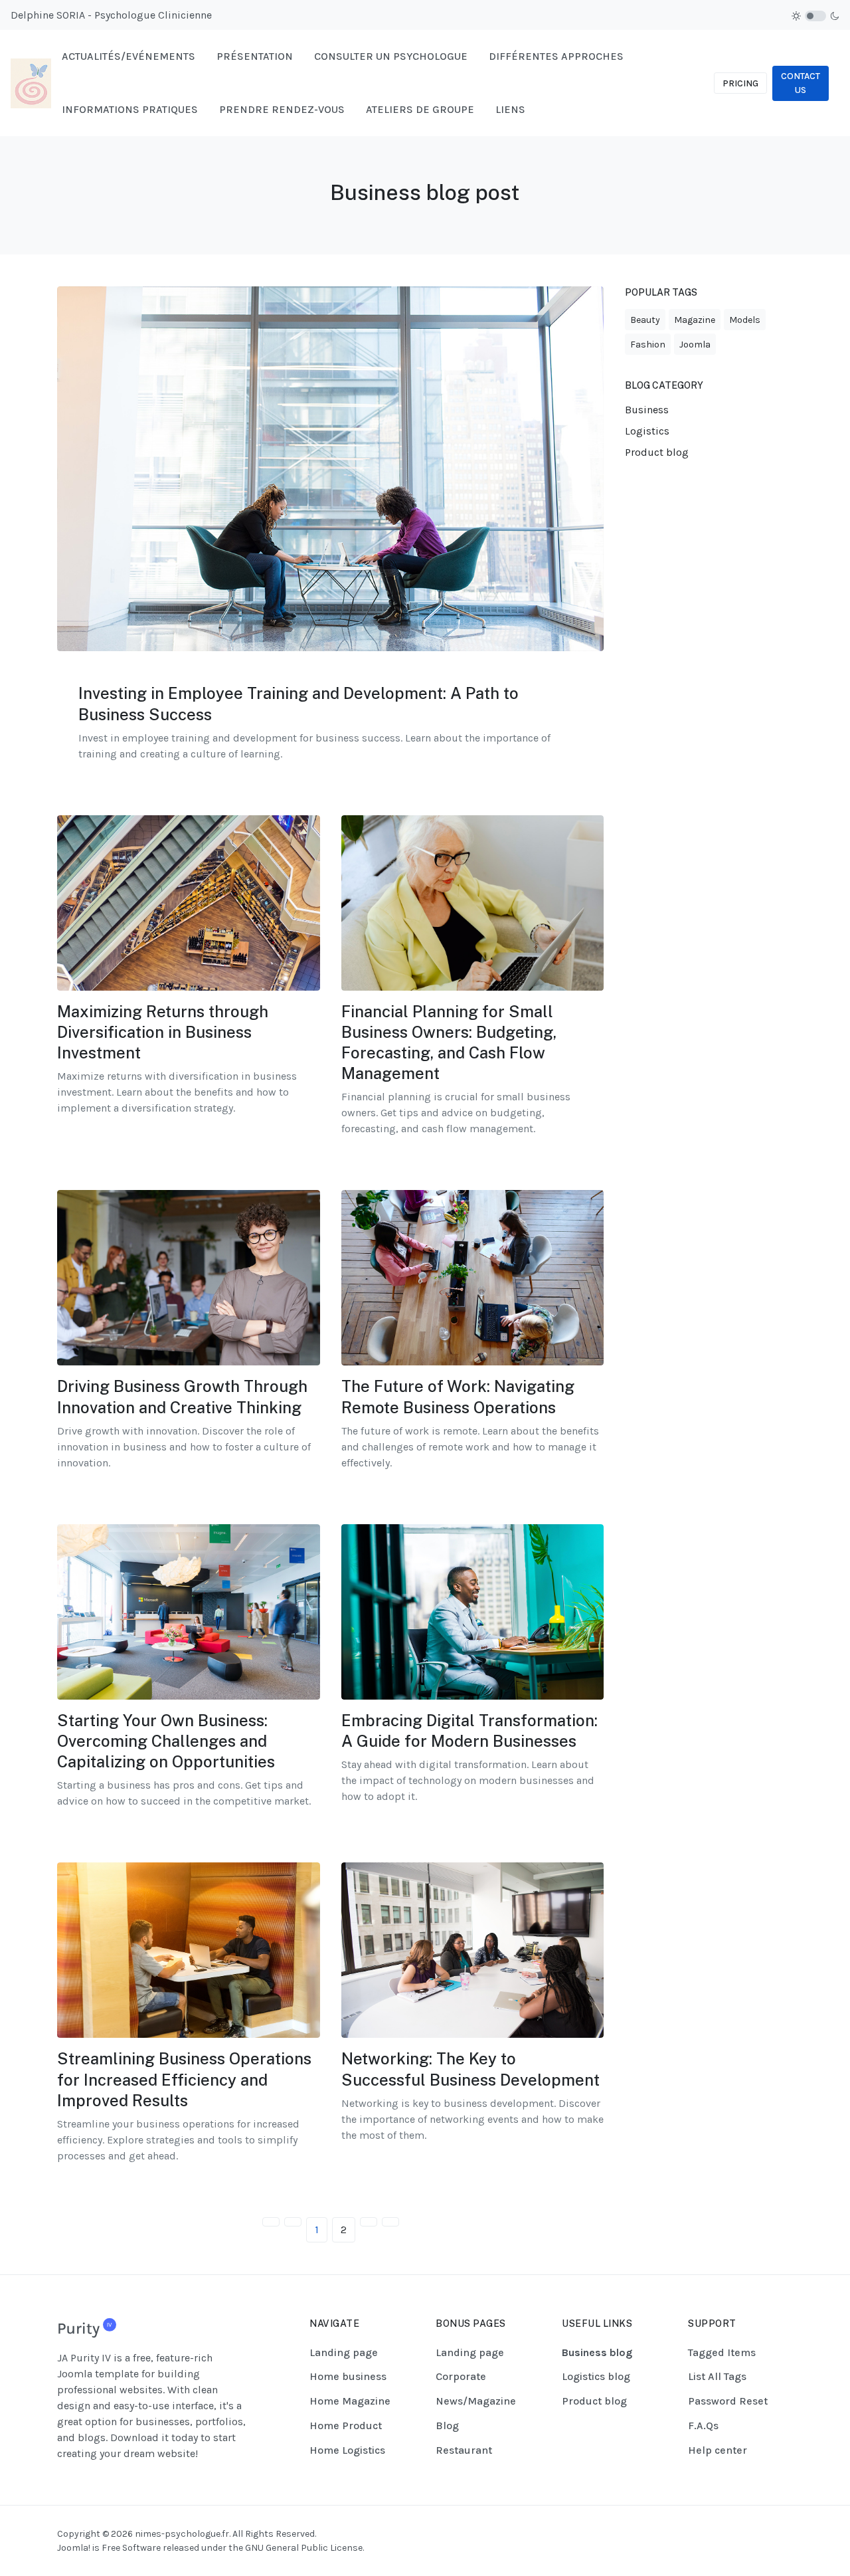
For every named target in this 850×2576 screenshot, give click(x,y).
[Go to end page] (390, 2222)
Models (745, 320)
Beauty (645, 320)
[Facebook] (734, 2533)
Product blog (657, 452)
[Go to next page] (369, 2222)
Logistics (647, 431)
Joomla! (74, 2548)
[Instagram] (751, 2533)
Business (647, 410)
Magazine (695, 320)
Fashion (648, 345)
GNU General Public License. (304, 2548)
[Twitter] (784, 2533)
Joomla (695, 345)
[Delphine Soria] (31, 82)
